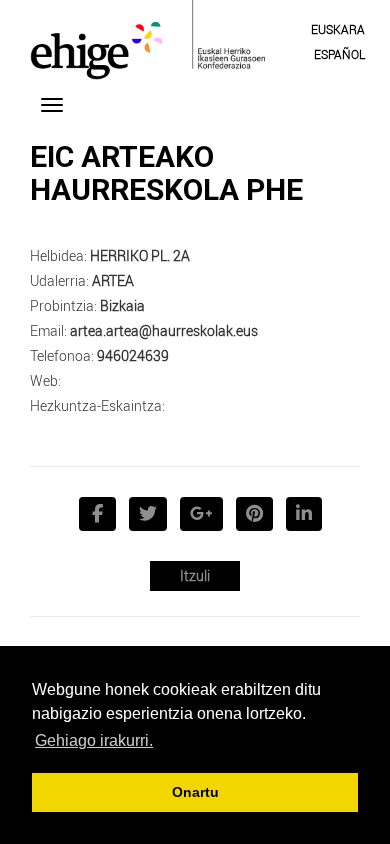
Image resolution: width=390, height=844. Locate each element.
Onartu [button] (195, 792)
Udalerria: (59, 280)
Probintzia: (63, 305)
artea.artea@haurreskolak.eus (164, 330)
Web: (45, 380)
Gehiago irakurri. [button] (94, 740)
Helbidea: (58, 255)
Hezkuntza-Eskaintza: (97, 405)
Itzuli (195, 575)
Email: (48, 330)
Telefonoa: (62, 355)
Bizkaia (122, 305)
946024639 (133, 355)
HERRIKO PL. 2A (140, 255)
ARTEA (113, 280)
